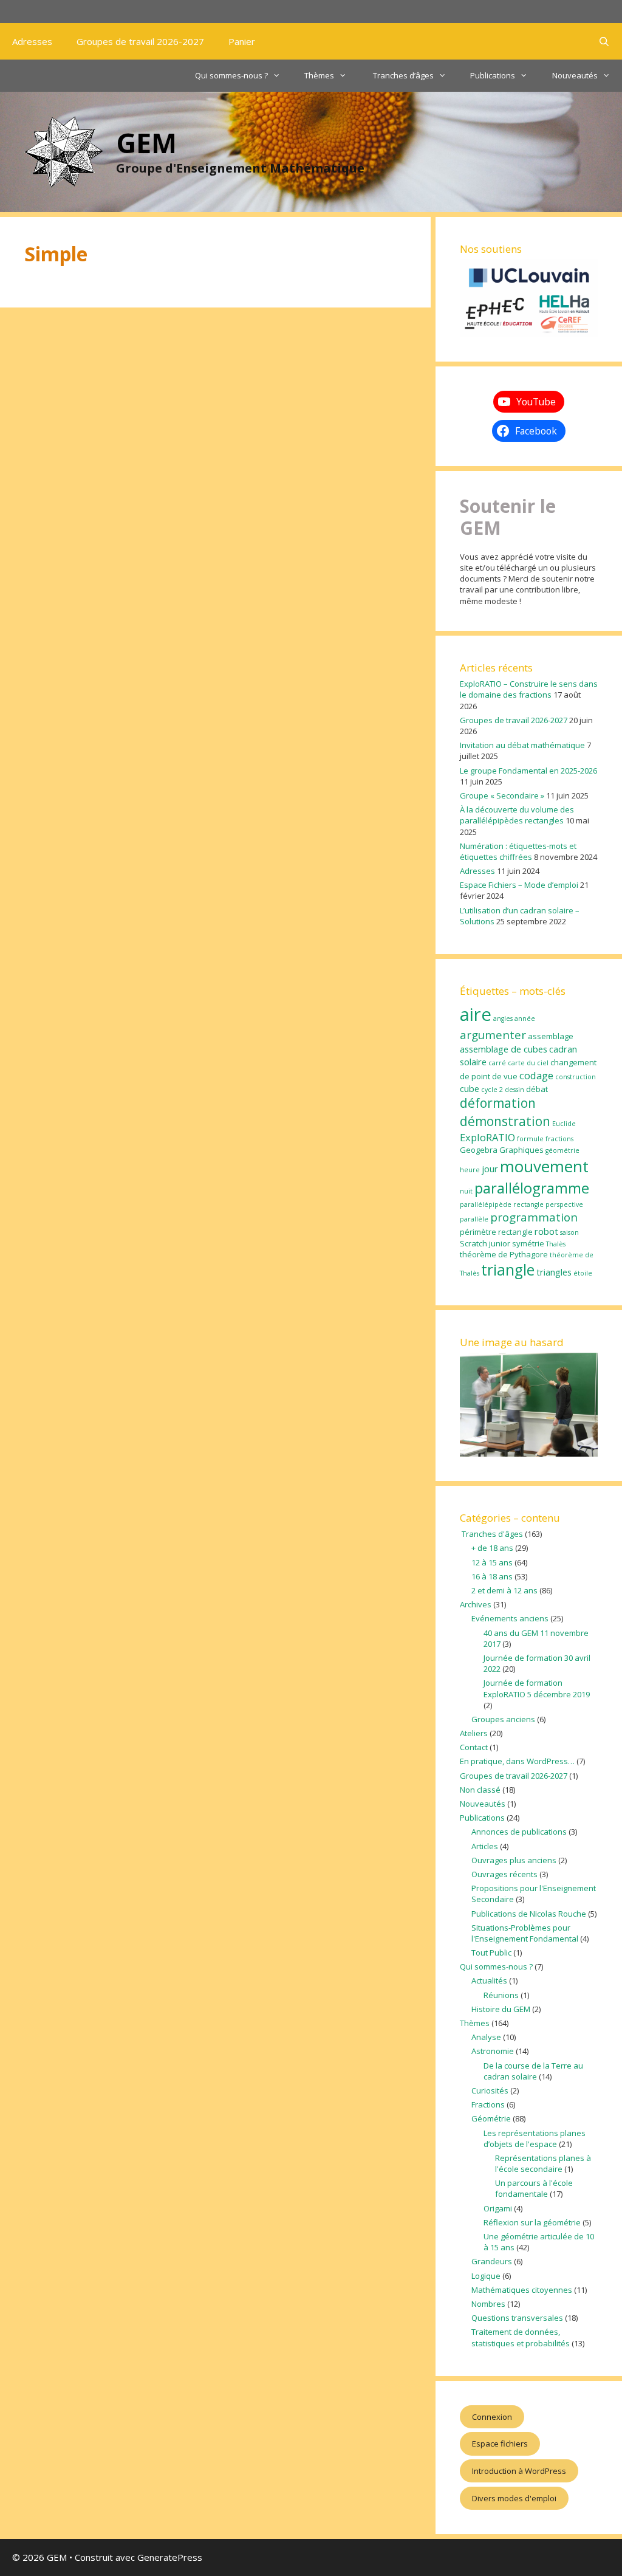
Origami (498, 2208)
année (525, 1018)
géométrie (562, 1150)
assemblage (551, 1036)
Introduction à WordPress (519, 2471)
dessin (514, 1090)
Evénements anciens (510, 1618)
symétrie (528, 1243)
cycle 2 (492, 1090)
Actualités (489, 1980)
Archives (476, 1604)
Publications (493, 75)
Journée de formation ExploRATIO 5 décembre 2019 (537, 1688)
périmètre (478, 1232)
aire (476, 1014)
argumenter (493, 1035)
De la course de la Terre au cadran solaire (533, 2071)
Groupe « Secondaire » (502, 795)
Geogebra (479, 1150)
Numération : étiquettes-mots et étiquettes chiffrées (518, 851)
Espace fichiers (500, 2444)
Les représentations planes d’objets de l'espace (535, 2138)
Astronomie (493, 2051)
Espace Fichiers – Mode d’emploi (519, 885)
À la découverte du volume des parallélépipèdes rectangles (517, 815)
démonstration (505, 1121)
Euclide (564, 1124)
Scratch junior (485, 1243)
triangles (554, 1272)
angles (503, 1018)
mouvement (544, 1166)
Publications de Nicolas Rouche (529, 1914)
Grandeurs (492, 2261)
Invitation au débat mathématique (522, 745)
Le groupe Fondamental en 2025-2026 (528, 771)
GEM (146, 143)
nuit (466, 1191)
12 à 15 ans (492, 1562)
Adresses (32, 41)
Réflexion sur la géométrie (532, 2222)
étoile (583, 1273)
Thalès (556, 1244)
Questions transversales (517, 2318)
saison (569, 1232)
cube (470, 1088)
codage (536, 1075)
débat (537, 1089)
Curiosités (490, 2090)
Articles (485, 1846)
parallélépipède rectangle (502, 1204)
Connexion (492, 2417)
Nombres (488, 2304)
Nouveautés (575, 75)
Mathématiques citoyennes (522, 2290)
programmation (534, 1217)
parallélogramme (532, 1188)
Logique (486, 2276)
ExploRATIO (487, 1137)
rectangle (515, 1232)
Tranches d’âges (402, 75)
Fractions (488, 2104)
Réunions (501, 1995)
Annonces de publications (519, 1832)
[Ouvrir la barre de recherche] (604, 41)
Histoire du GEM (501, 2009)
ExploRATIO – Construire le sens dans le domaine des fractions (529, 689)
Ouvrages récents (504, 1874)
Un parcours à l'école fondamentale (534, 2188)
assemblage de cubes (504, 1049)
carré (497, 1063)
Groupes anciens (503, 1719)
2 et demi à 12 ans (504, 1590)
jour (490, 1169)
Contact (474, 1747)
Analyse (486, 2037)
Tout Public (491, 1953)
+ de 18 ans (492, 1548)
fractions (559, 1139)
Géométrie (491, 2118)
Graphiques (521, 1150)
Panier (242, 41)
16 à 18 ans (492, 1576)
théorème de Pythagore (504, 1254)
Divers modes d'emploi (514, 2498)
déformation (498, 1103)
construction (576, 1077)
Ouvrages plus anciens (514, 1860)
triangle (508, 1270)
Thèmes (319, 75)
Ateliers (474, 1733)
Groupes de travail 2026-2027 (140, 41)
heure (470, 1170)
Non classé (480, 1790)
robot (546, 1231)
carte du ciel (528, 1063)
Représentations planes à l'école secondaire (543, 2163)
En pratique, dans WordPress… (517, 1761)
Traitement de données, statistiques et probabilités (521, 2337)
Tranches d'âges (491, 1534)
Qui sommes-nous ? (231, 75)
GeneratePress (170, 2557)
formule (530, 1139)
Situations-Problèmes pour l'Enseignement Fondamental (525, 1933)
